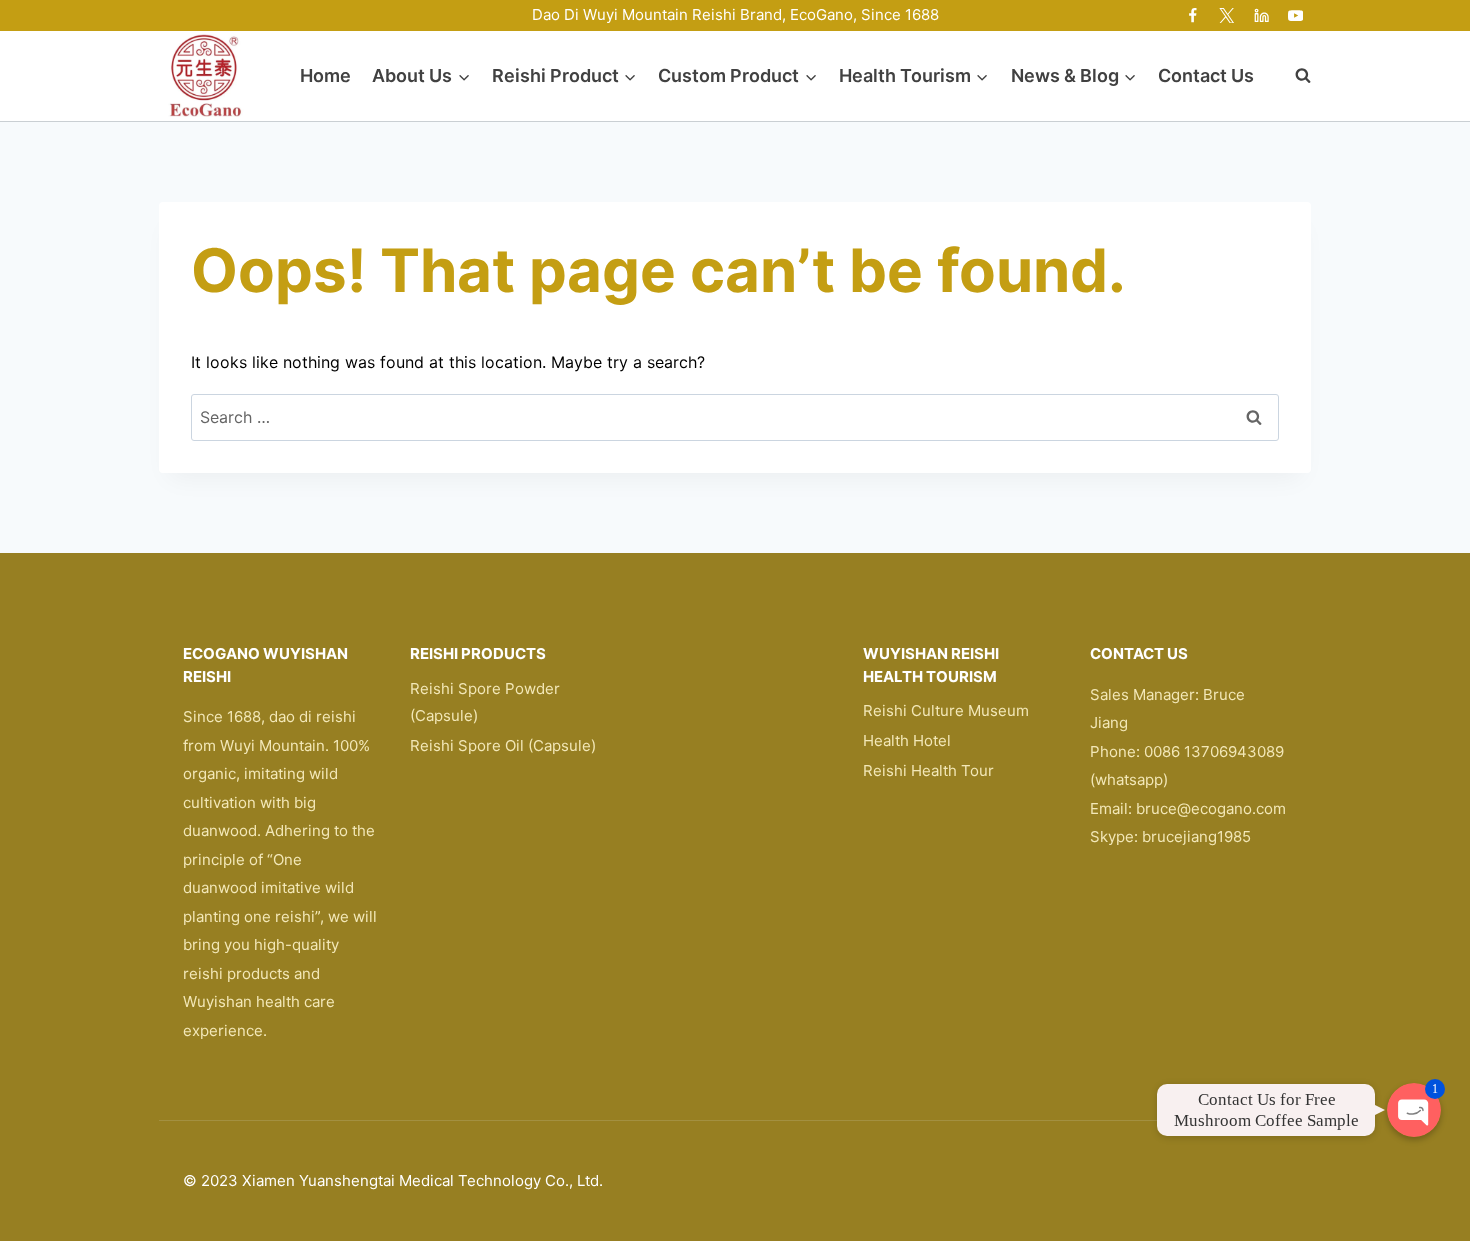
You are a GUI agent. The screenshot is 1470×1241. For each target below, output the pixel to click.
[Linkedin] (1261, 15)
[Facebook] (1193, 15)
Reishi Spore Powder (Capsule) (485, 702)
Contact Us (1206, 75)
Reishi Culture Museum (946, 710)
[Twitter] (1227, 15)
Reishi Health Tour (928, 770)
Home (325, 75)
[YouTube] (1295, 15)
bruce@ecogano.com (1211, 808)
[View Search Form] (1293, 76)
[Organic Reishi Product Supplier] (205, 75)
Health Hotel (907, 740)
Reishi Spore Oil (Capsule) (503, 745)
